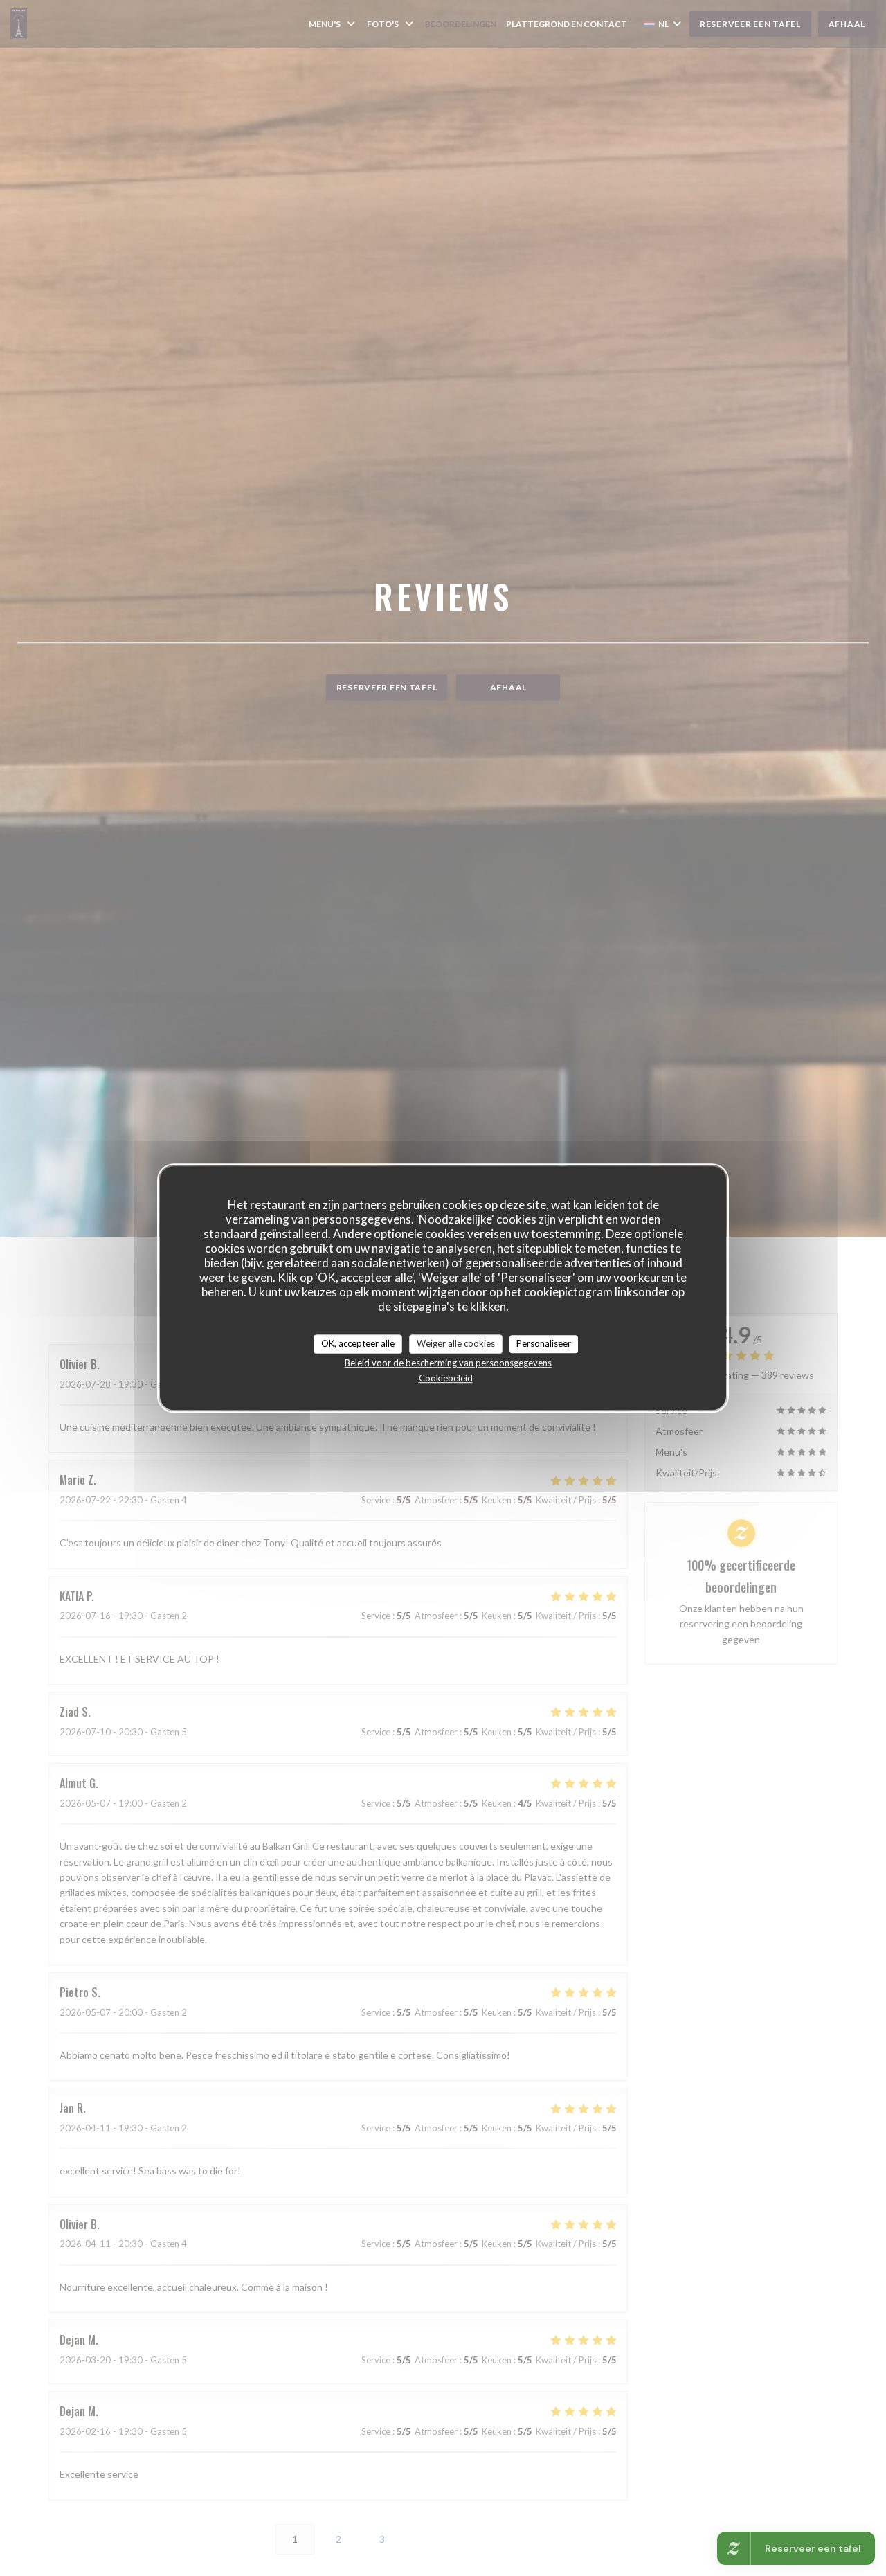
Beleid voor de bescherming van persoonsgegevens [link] (448, 1363)
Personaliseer (544, 1343)
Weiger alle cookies (456, 1343)
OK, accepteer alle (358, 1343)
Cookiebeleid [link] (446, 1378)
